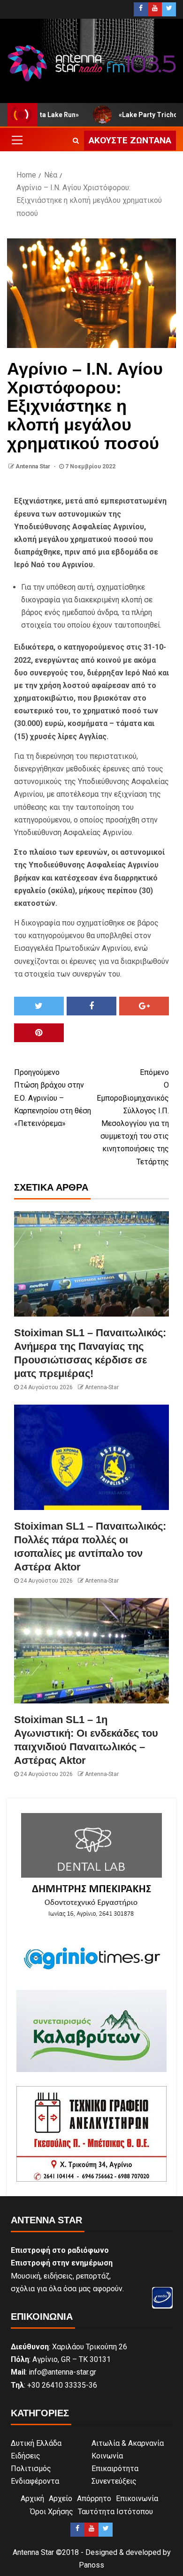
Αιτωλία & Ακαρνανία (128, 2443)
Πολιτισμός (31, 2469)
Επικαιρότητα (115, 2469)
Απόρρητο (94, 2498)
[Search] (76, 141)
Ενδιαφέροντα (35, 2481)
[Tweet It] (39, 1006)
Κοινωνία (107, 2456)
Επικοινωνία (137, 2498)
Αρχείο (61, 2498)
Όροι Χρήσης (52, 2512)
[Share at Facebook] (91, 1006)
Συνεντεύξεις (114, 2481)
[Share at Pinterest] (39, 1033)
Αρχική (32, 2498)
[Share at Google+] (144, 1006)
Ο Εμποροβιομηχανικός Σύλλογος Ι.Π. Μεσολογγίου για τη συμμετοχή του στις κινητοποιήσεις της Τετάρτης (133, 1117)
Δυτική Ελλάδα (36, 2443)
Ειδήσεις (26, 2456)
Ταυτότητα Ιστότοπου (115, 2512)
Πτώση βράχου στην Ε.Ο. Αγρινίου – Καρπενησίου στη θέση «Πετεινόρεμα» (53, 1098)
